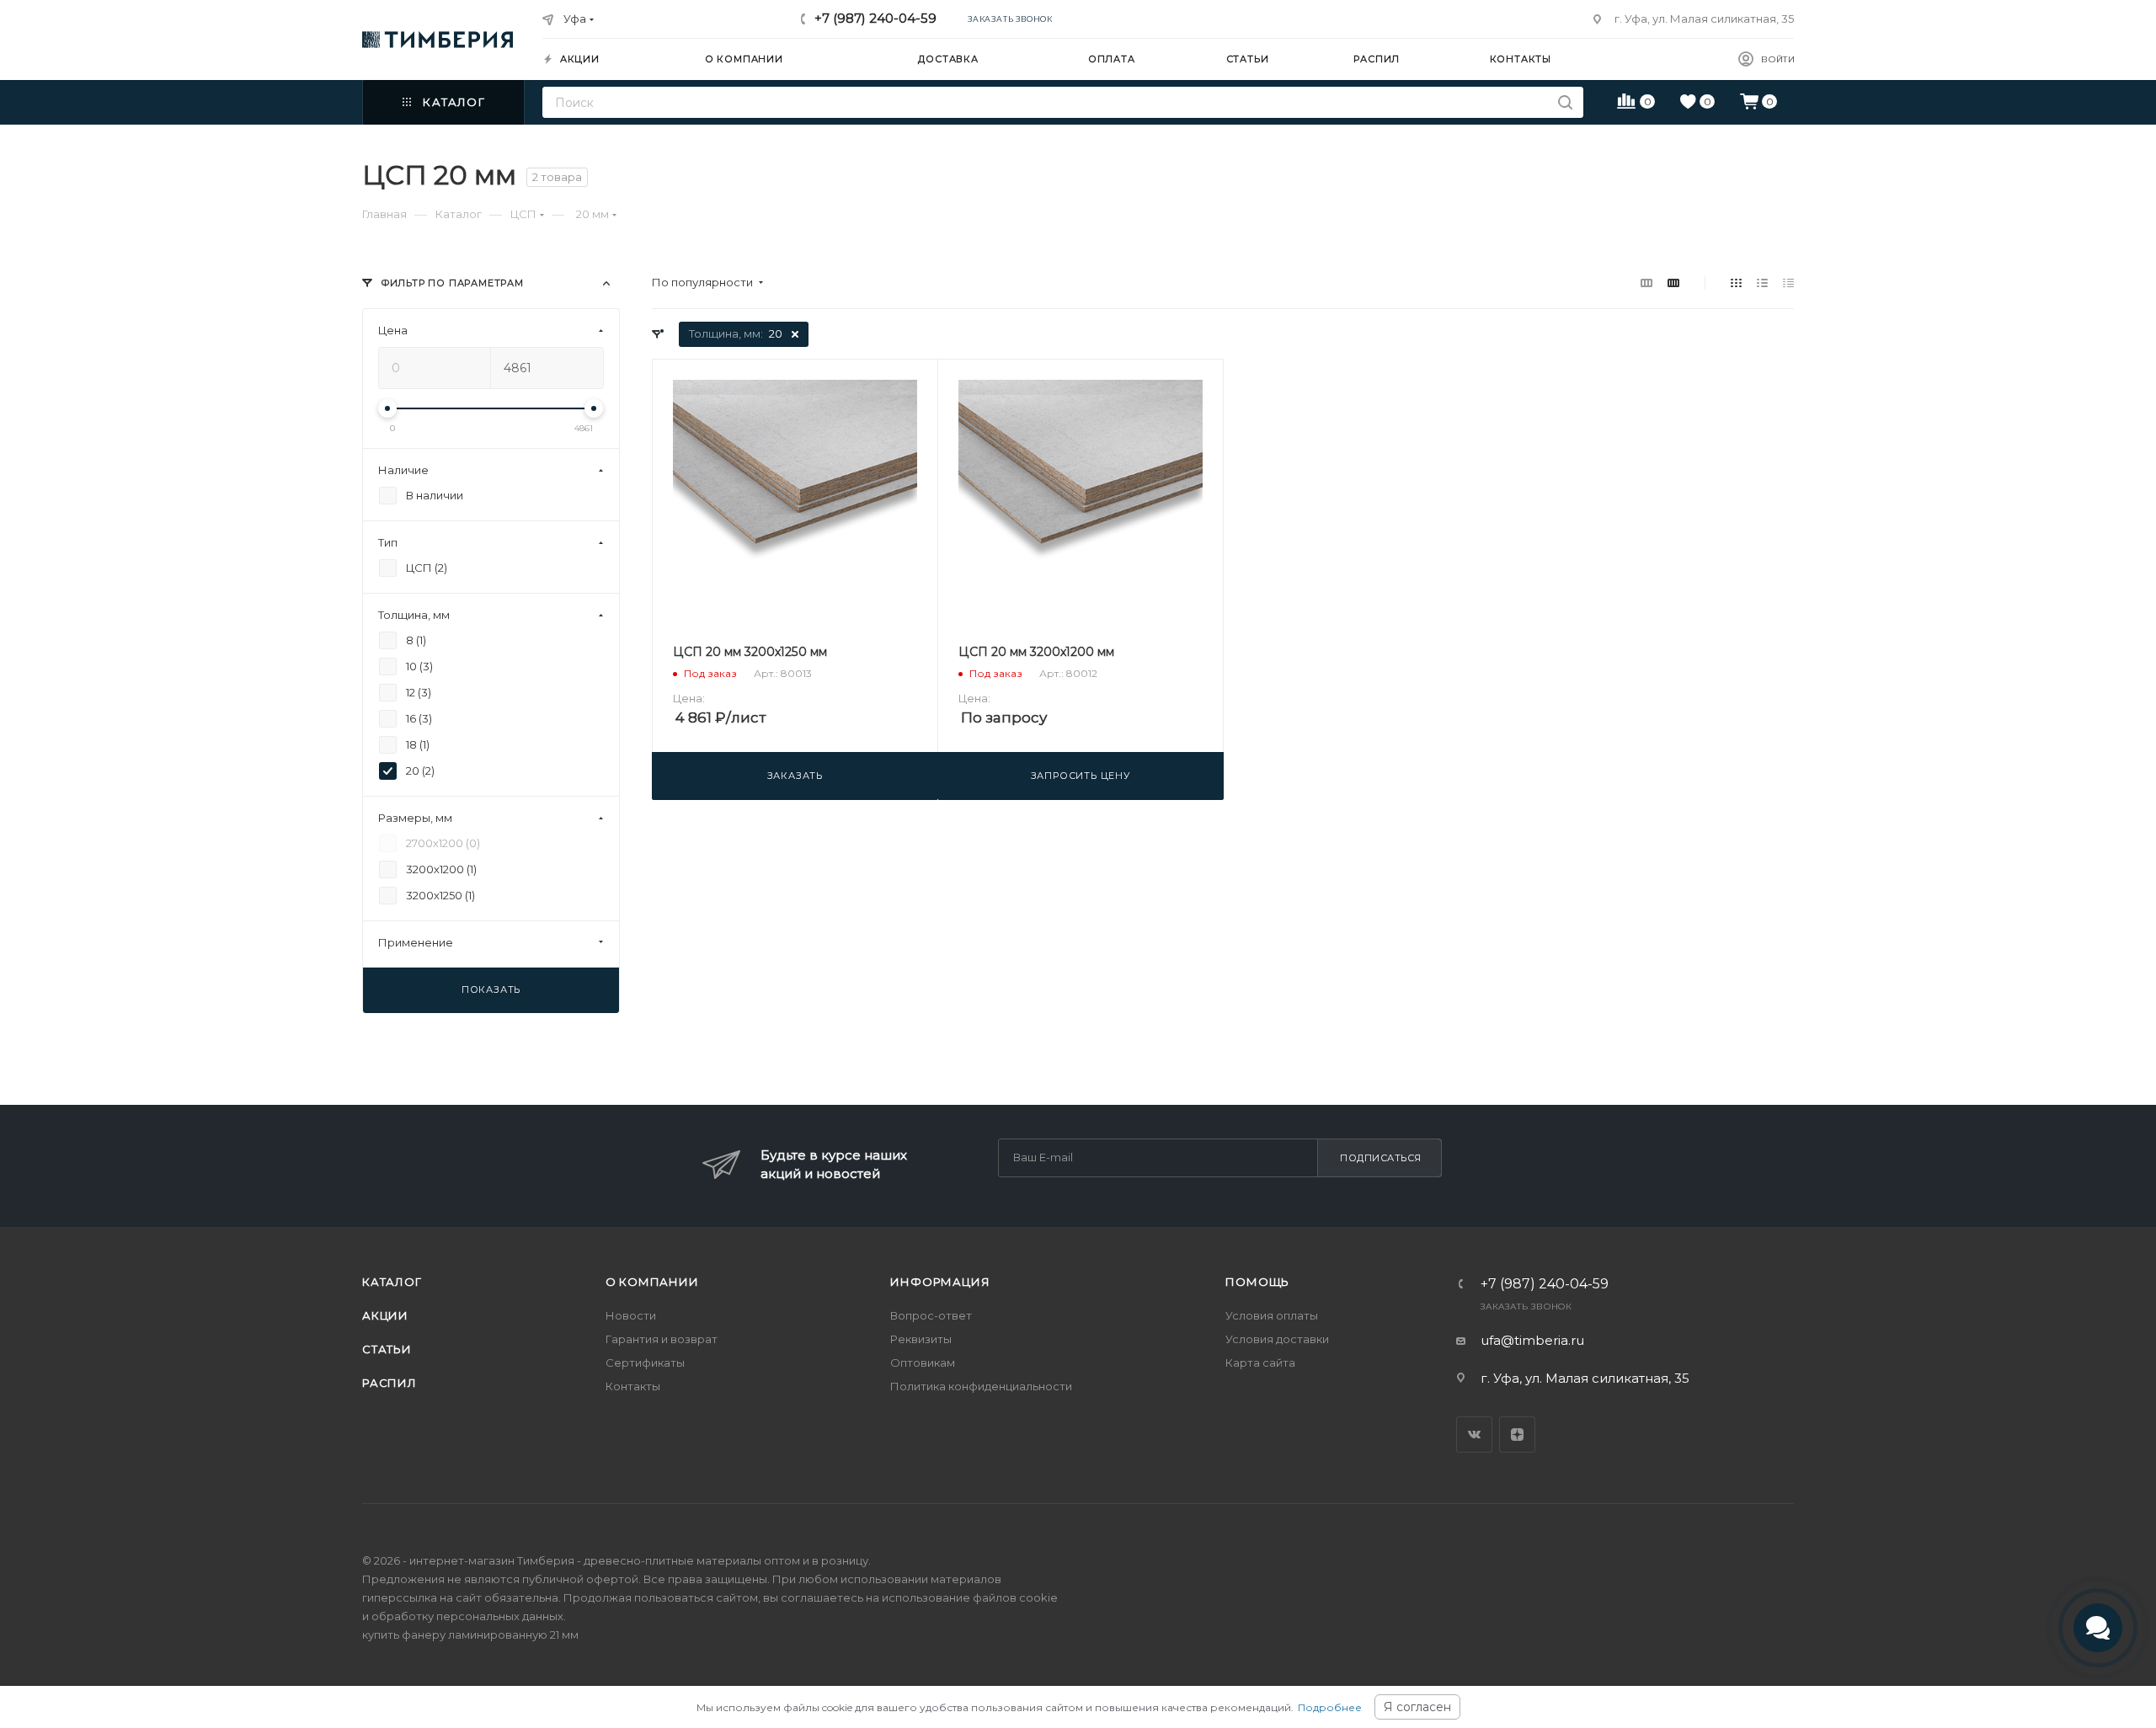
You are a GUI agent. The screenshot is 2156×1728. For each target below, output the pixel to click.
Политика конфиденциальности (981, 1386)
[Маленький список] (1646, 283)
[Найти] (1565, 102)
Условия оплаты (1272, 1315)
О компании (652, 1282)
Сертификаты (645, 1363)
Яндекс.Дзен (1517, 1435)
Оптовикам (923, 1363)
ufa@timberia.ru (1532, 1340)
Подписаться (1381, 1158)
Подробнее (1330, 1707)
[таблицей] (1788, 283)
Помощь (1257, 1282)
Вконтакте (1474, 1435)
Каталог (392, 1282)
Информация (940, 1282)
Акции (385, 1315)
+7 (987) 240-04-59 (875, 18)
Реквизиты (921, 1339)
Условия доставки (1277, 1339)
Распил (390, 1383)
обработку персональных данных (467, 1616)
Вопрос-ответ (931, 1315)
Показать (491, 989)
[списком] (1762, 283)
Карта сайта (1260, 1363)
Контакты (633, 1386)
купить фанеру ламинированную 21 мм (470, 1635)
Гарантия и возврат (662, 1339)
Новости (631, 1315)
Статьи (387, 1349)
